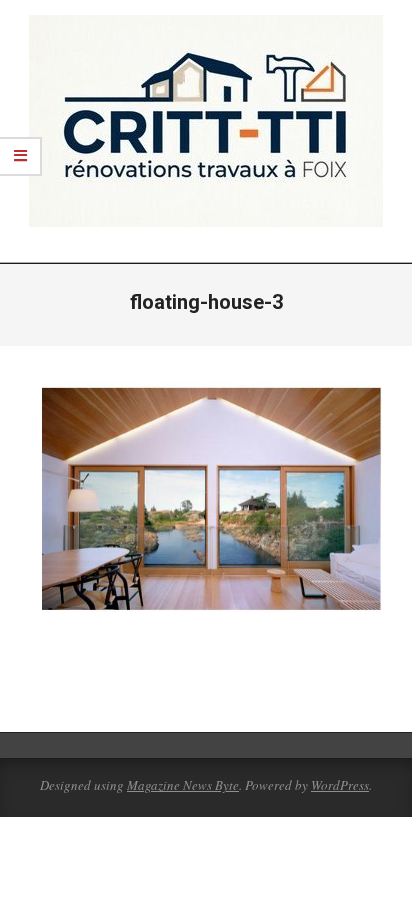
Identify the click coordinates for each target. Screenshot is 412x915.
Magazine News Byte (183, 785)
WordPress (340, 785)
